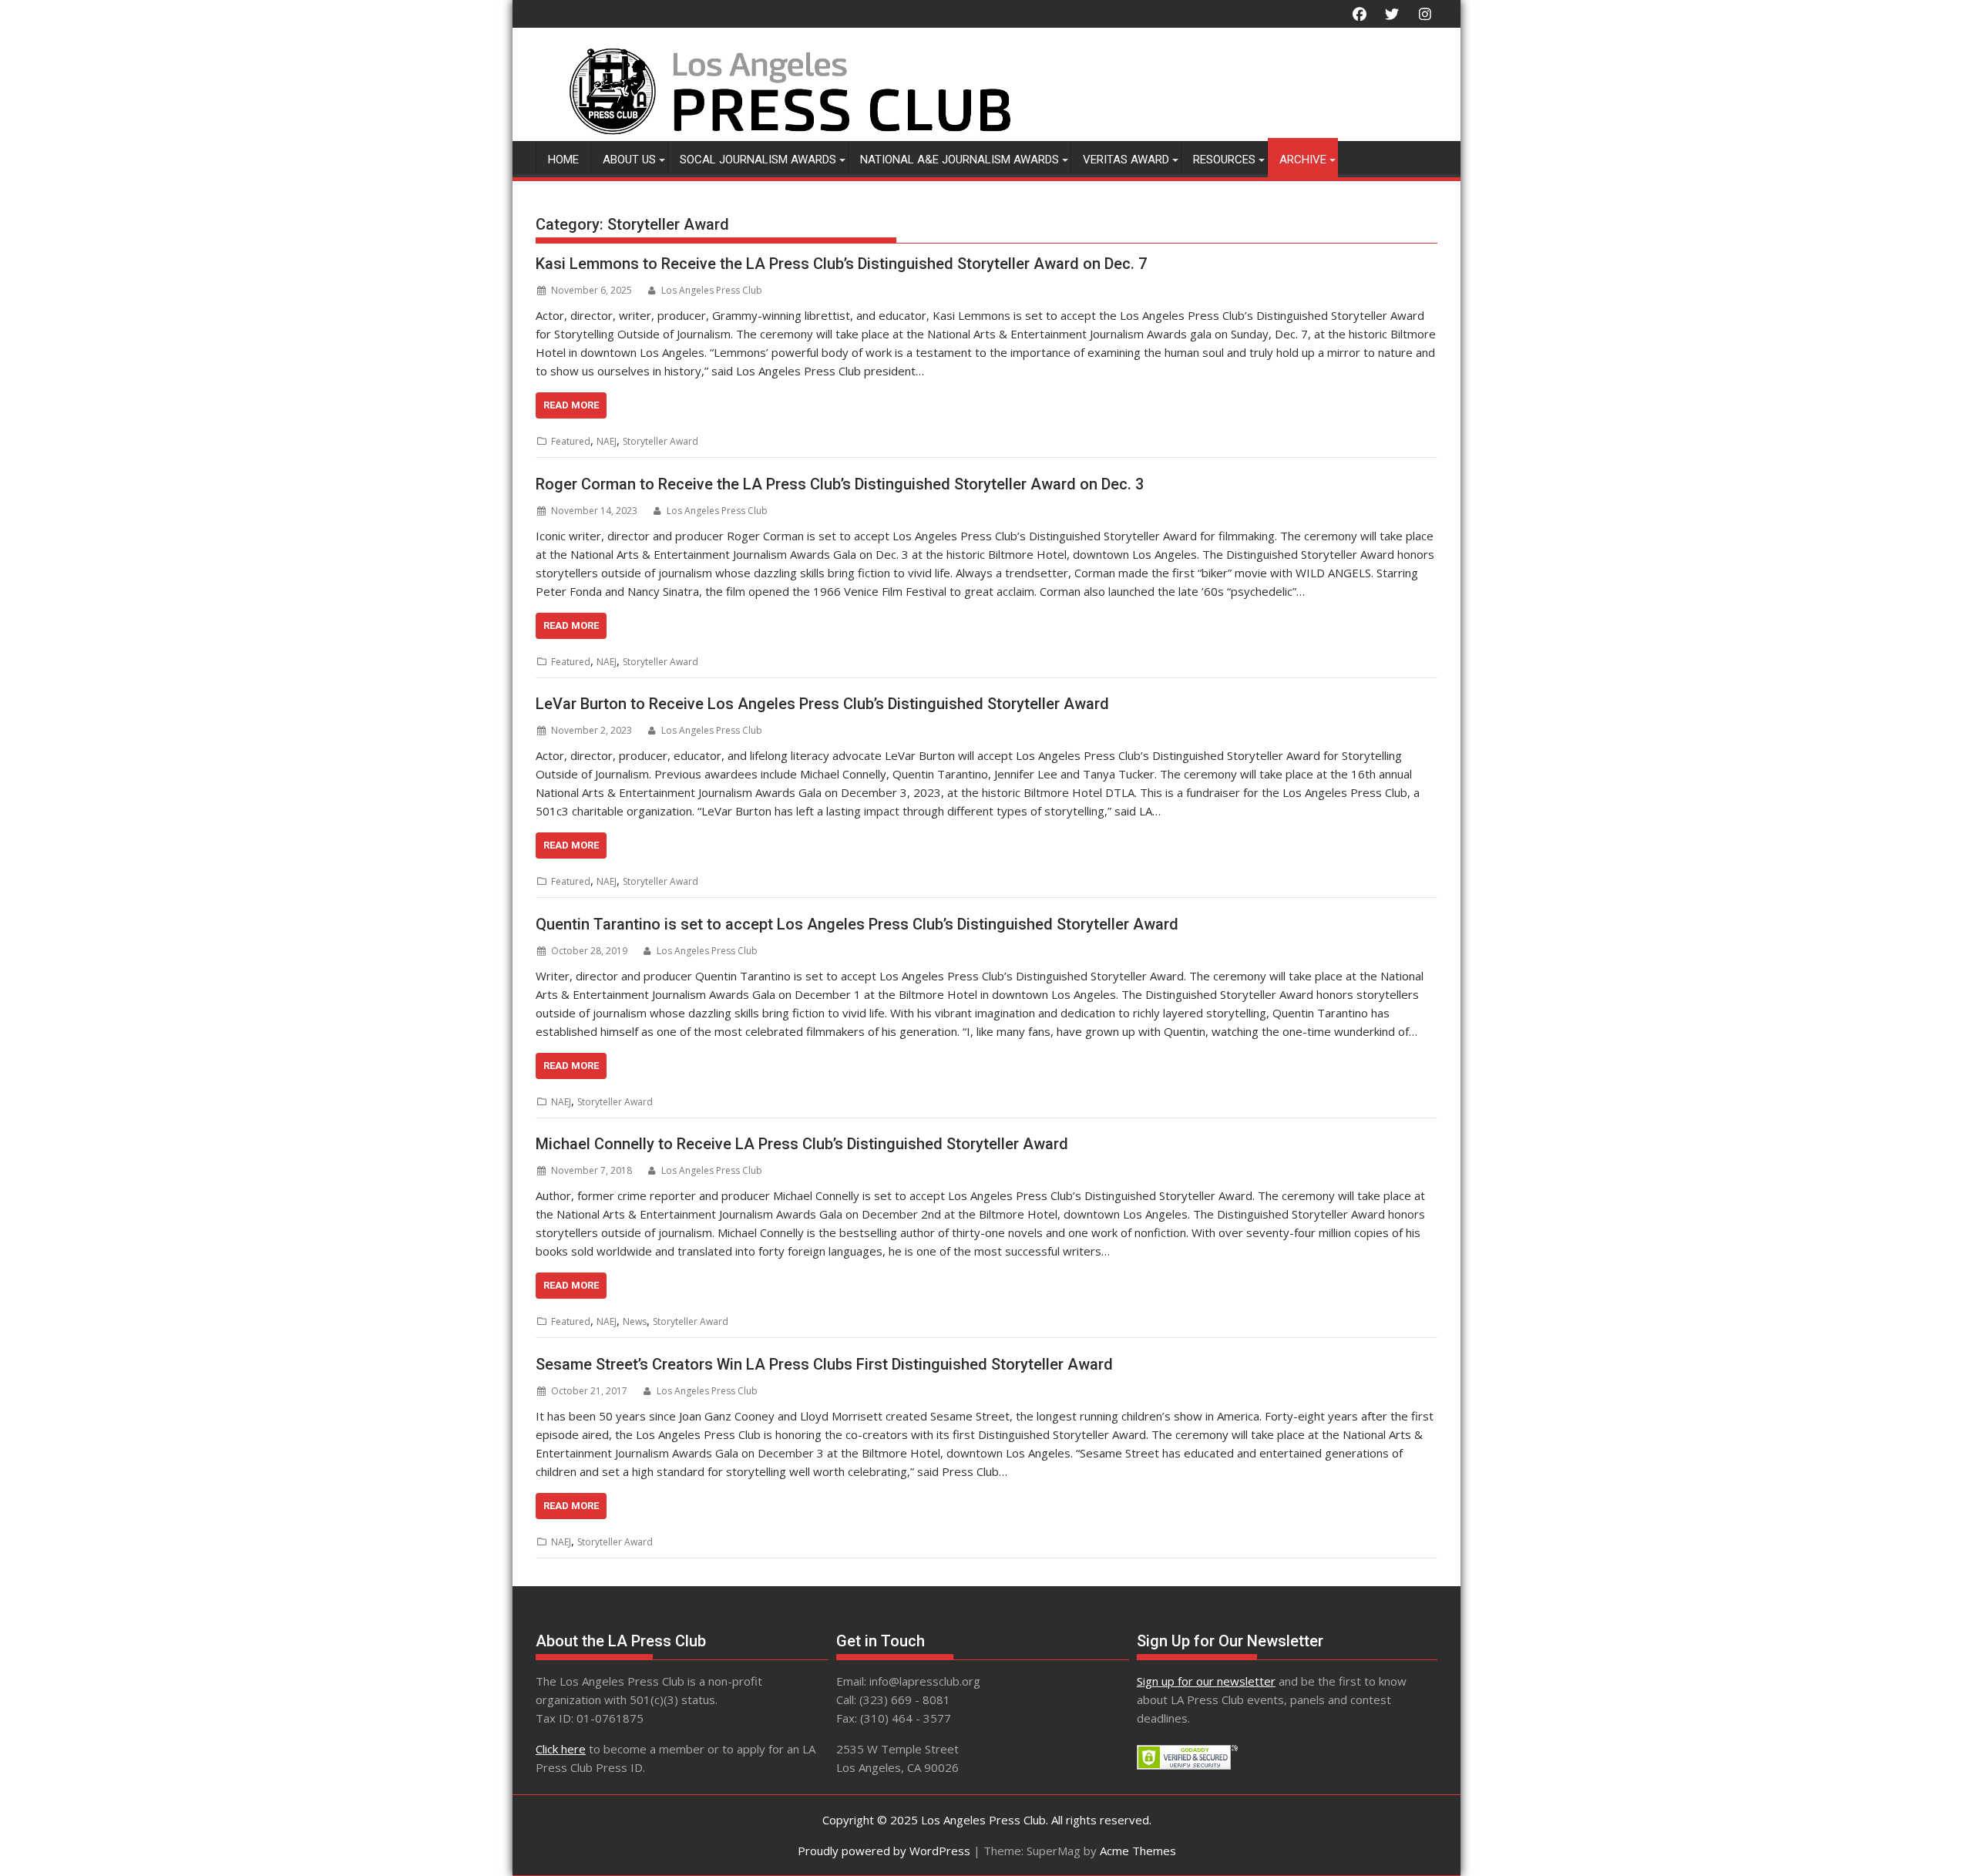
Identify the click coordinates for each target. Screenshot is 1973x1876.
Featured (571, 441)
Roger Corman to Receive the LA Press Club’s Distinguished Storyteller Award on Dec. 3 (840, 484)
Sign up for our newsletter (1206, 1681)
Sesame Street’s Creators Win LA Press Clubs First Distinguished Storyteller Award (824, 1364)
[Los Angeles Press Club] (986, 132)
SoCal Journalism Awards (758, 160)
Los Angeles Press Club (712, 290)
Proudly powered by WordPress (884, 1851)
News (635, 1321)
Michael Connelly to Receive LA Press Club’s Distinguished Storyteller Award (802, 1144)
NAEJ (607, 441)
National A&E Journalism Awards (960, 160)
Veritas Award (1126, 160)
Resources (1224, 160)
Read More (571, 405)
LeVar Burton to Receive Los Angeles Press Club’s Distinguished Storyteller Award (822, 704)
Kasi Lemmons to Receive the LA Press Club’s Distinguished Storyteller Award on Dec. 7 (841, 264)
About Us (629, 160)
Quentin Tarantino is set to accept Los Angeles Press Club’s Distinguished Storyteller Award (857, 924)
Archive (1303, 160)
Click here (561, 1749)
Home (563, 160)
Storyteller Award (660, 441)
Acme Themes (1138, 1851)
